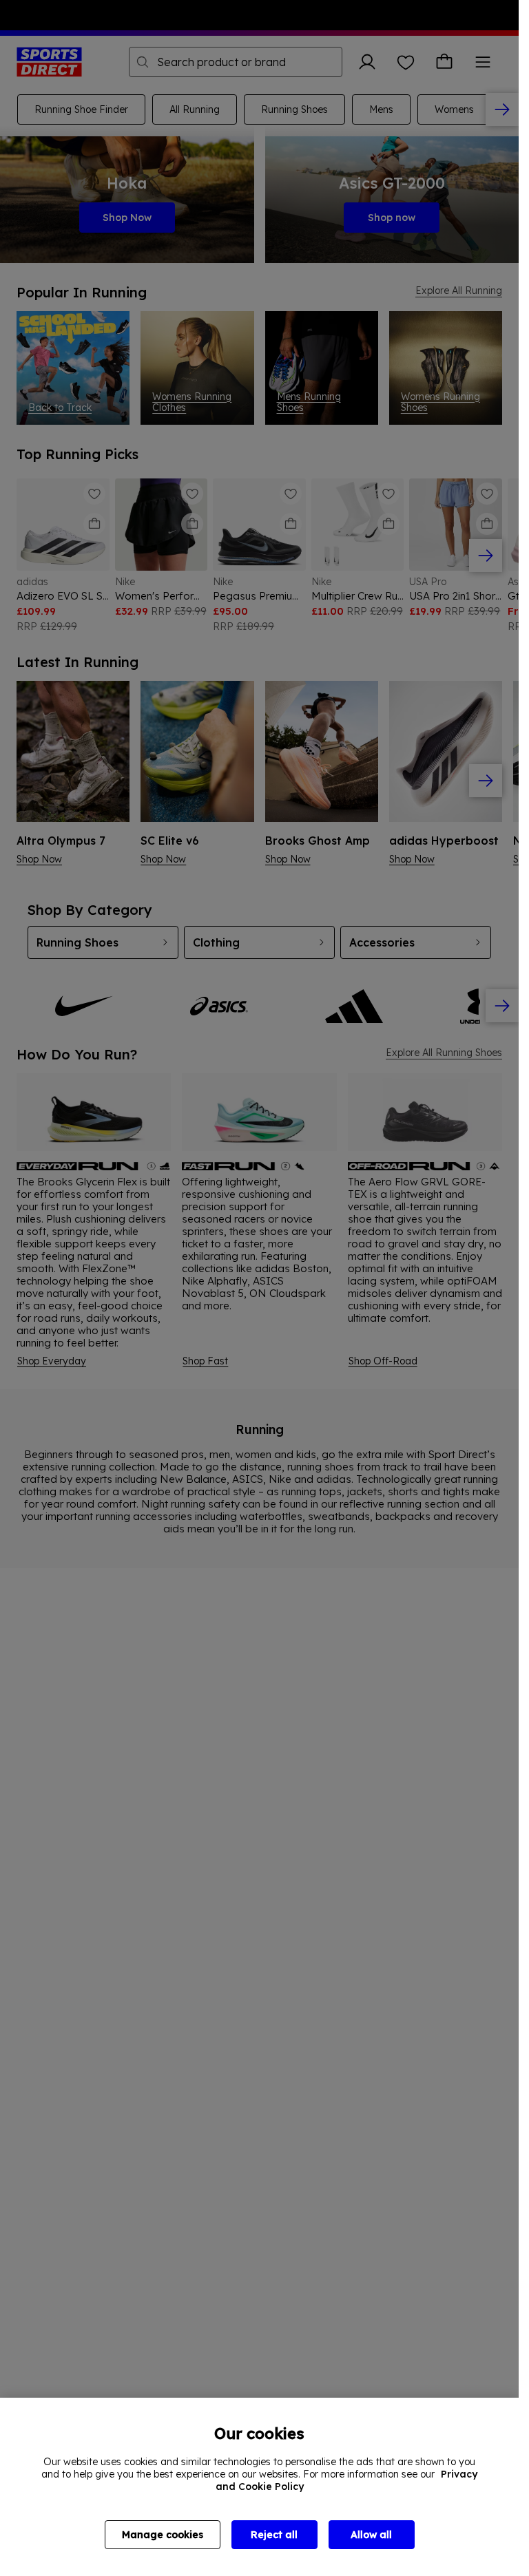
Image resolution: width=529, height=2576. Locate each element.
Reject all (274, 2535)
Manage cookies (163, 2535)
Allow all (371, 2535)
